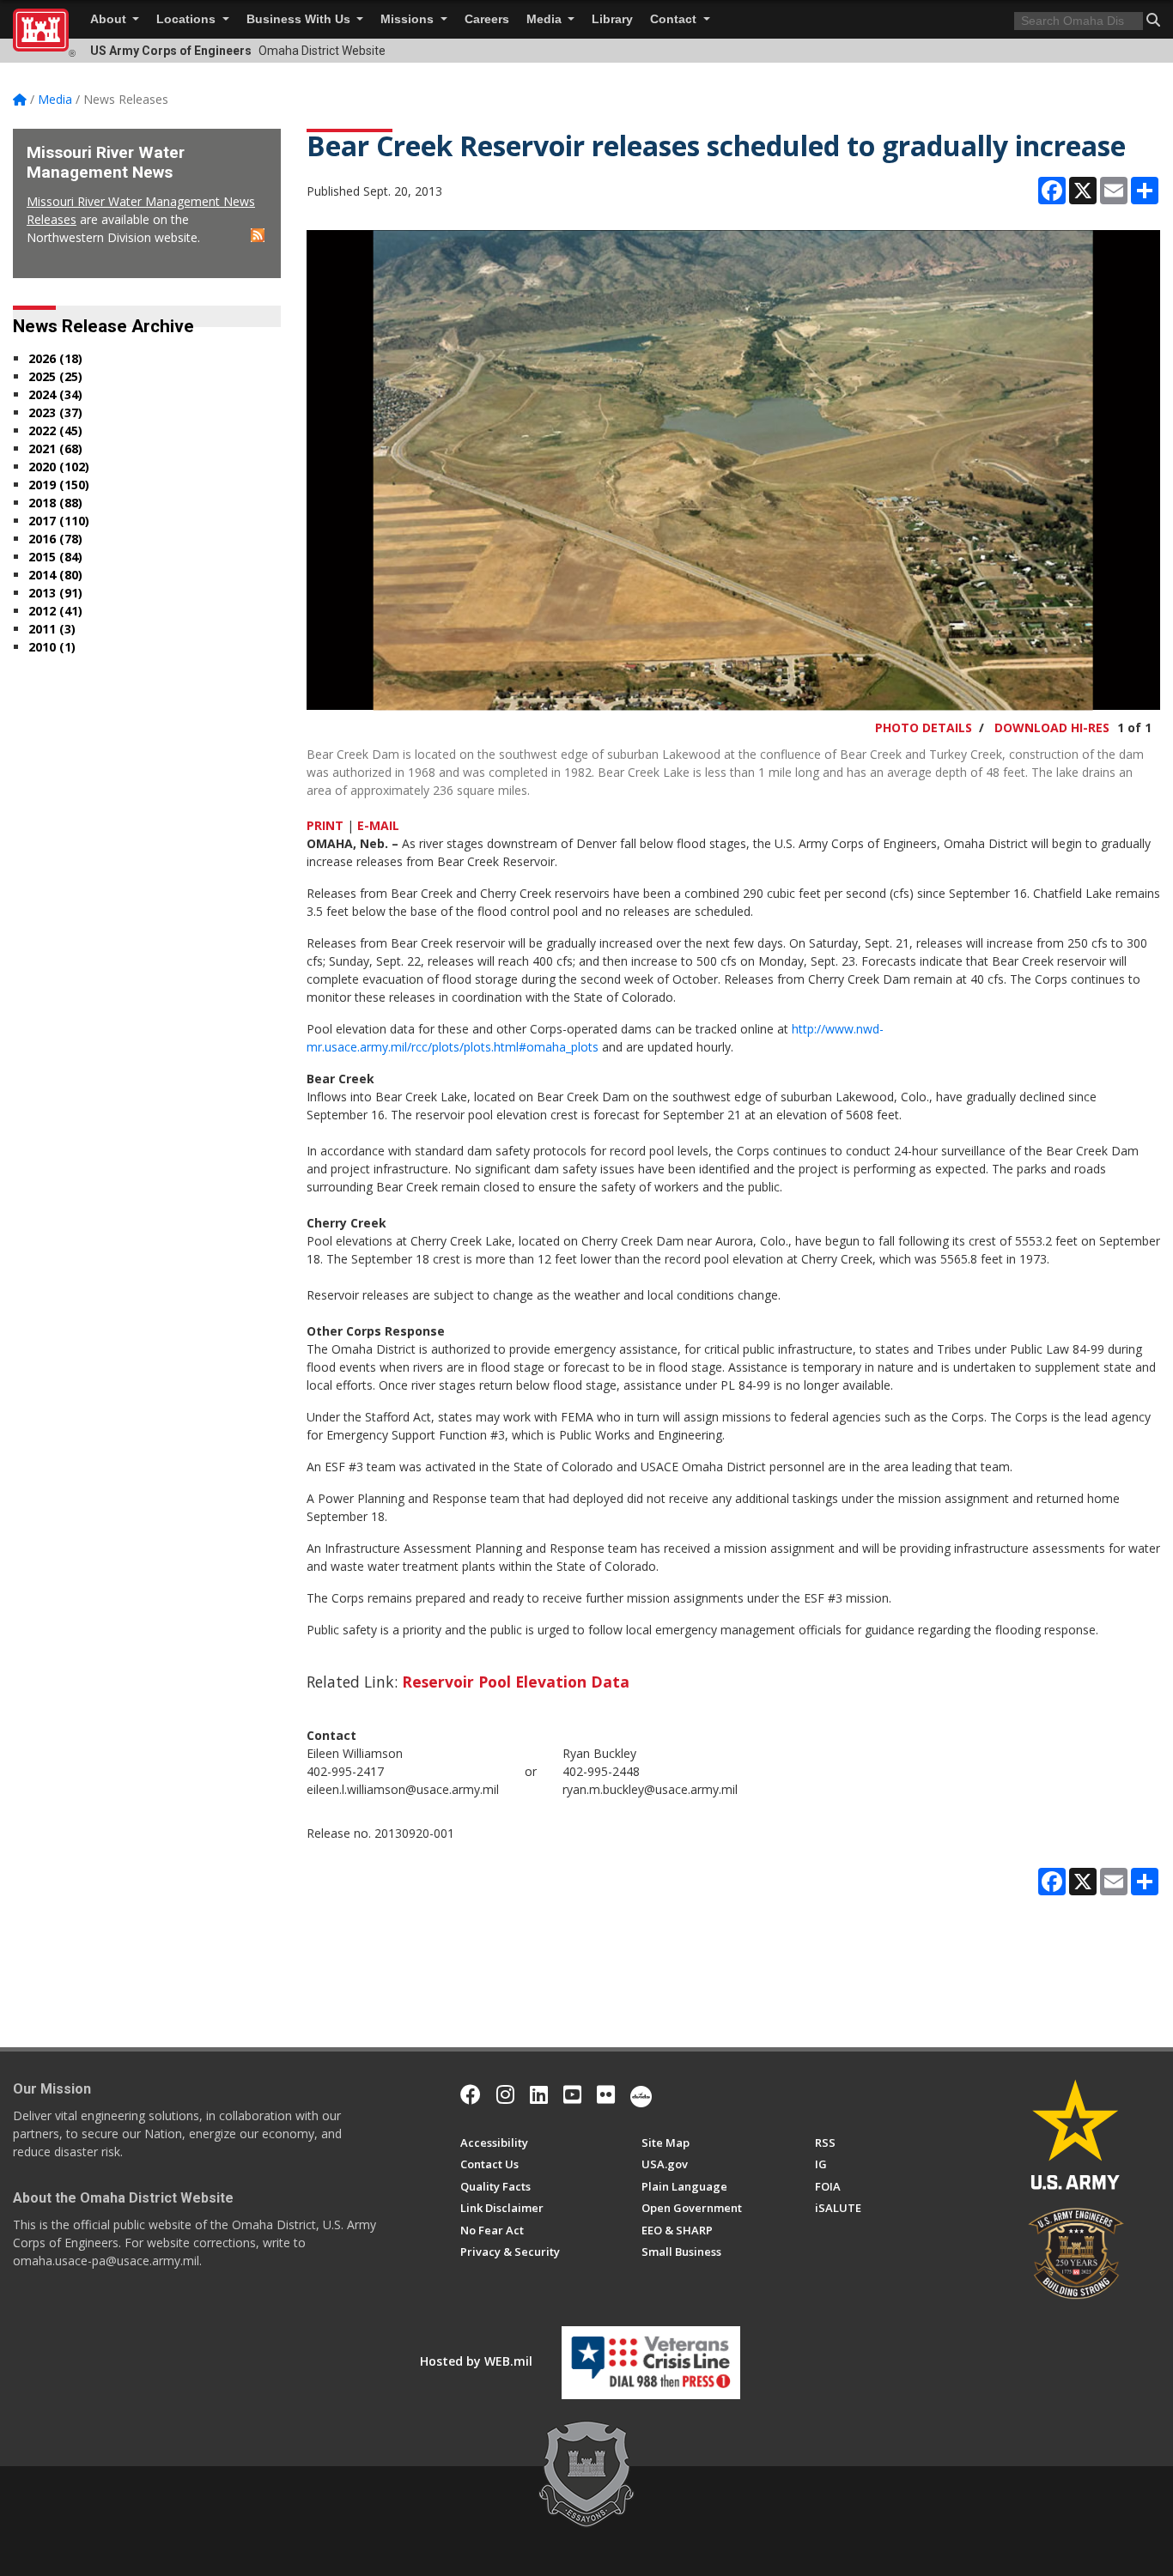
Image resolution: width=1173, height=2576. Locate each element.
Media (546, 19)
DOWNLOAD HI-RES (1052, 727)
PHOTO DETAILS (924, 727)
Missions (409, 19)
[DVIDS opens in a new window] (641, 2094)
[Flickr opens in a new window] (606, 2094)
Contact (675, 19)
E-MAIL (378, 825)
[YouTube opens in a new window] (572, 2094)
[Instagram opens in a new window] (505, 2094)
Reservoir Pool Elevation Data (516, 1682)
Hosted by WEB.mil (476, 2361)
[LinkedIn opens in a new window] (539, 2094)
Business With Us (300, 19)
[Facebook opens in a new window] (471, 2094)
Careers (487, 19)
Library (612, 19)
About (110, 19)
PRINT (325, 825)
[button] (1153, 20)
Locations (188, 19)
